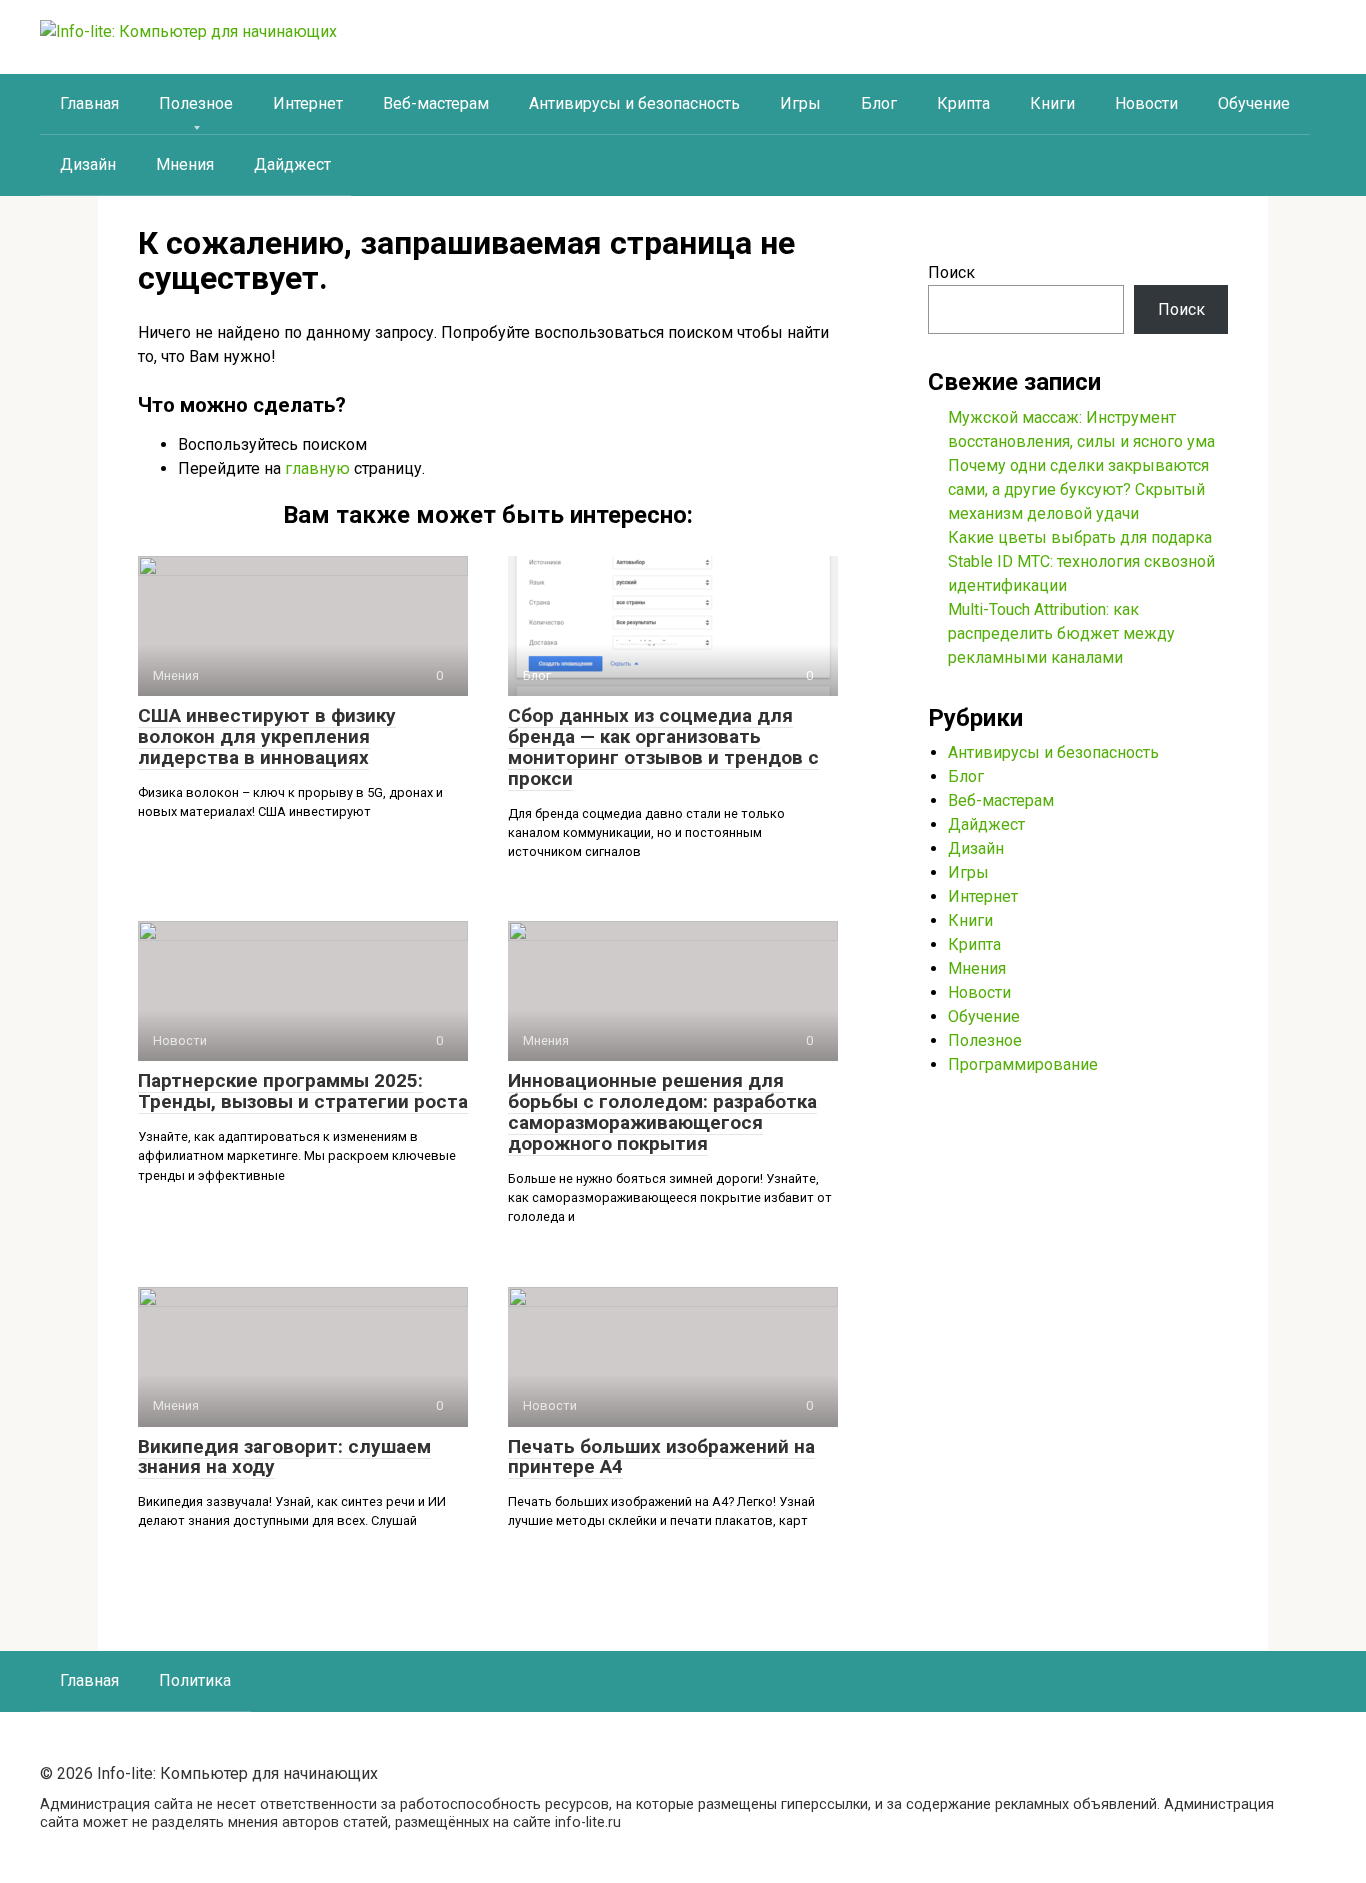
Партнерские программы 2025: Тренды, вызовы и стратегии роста (303, 1091)
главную (317, 468)
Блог (879, 103)
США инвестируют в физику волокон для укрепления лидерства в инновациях (267, 736)
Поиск (951, 272)
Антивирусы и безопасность (634, 103)
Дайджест (292, 164)
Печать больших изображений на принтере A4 (661, 1457)
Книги (1052, 103)
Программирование (1023, 1064)
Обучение (1254, 103)
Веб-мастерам (436, 103)
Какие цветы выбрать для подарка (1080, 537)
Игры (800, 103)
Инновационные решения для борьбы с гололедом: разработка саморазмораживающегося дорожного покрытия (662, 1112)
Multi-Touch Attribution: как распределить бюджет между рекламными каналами (1061, 633)
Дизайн (88, 164)
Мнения (185, 164)
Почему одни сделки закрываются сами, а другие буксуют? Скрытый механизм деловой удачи (1078, 489)
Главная (89, 103)
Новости (1146, 103)
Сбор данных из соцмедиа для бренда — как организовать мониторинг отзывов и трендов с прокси (663, 747)
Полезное (196, 103)
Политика (195, 1680)
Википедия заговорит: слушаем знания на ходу (284, 1457)
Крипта (963, 103)
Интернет (308, 103)
